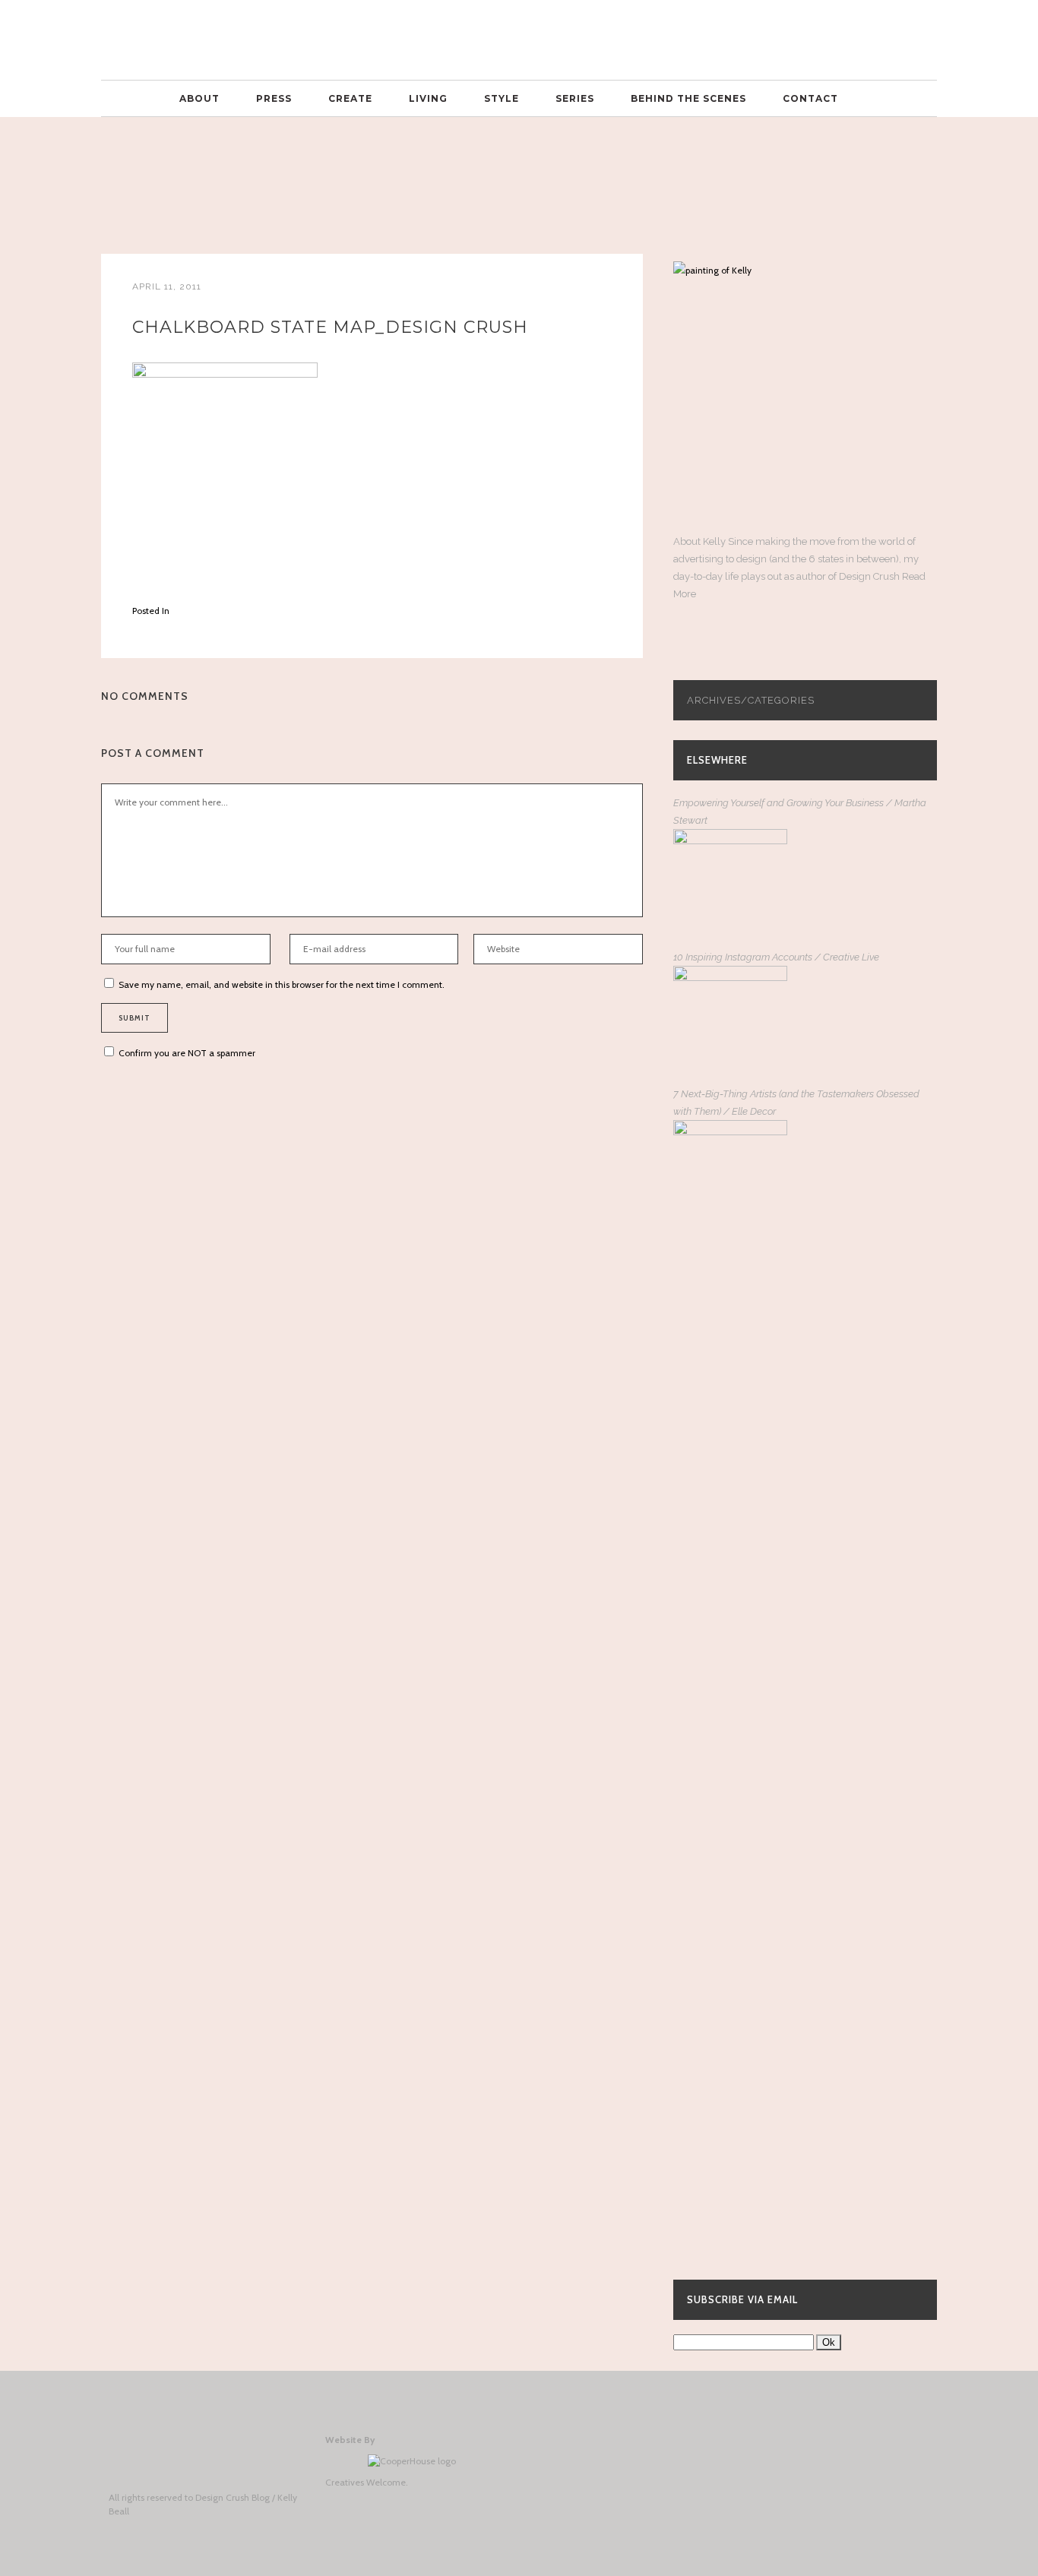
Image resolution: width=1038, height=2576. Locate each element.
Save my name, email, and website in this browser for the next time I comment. (282, 984)
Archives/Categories (751, 700)
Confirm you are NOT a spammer (186, 1053)
